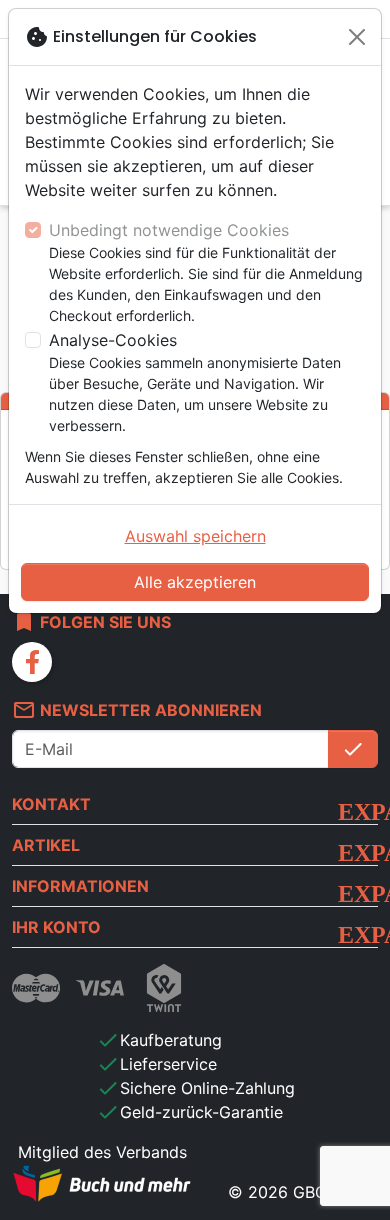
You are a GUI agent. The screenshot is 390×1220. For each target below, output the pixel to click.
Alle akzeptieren (195, 582)
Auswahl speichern (195, 536)
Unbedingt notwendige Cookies (169, 230)
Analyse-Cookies (113, 340)
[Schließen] (357, 37)
